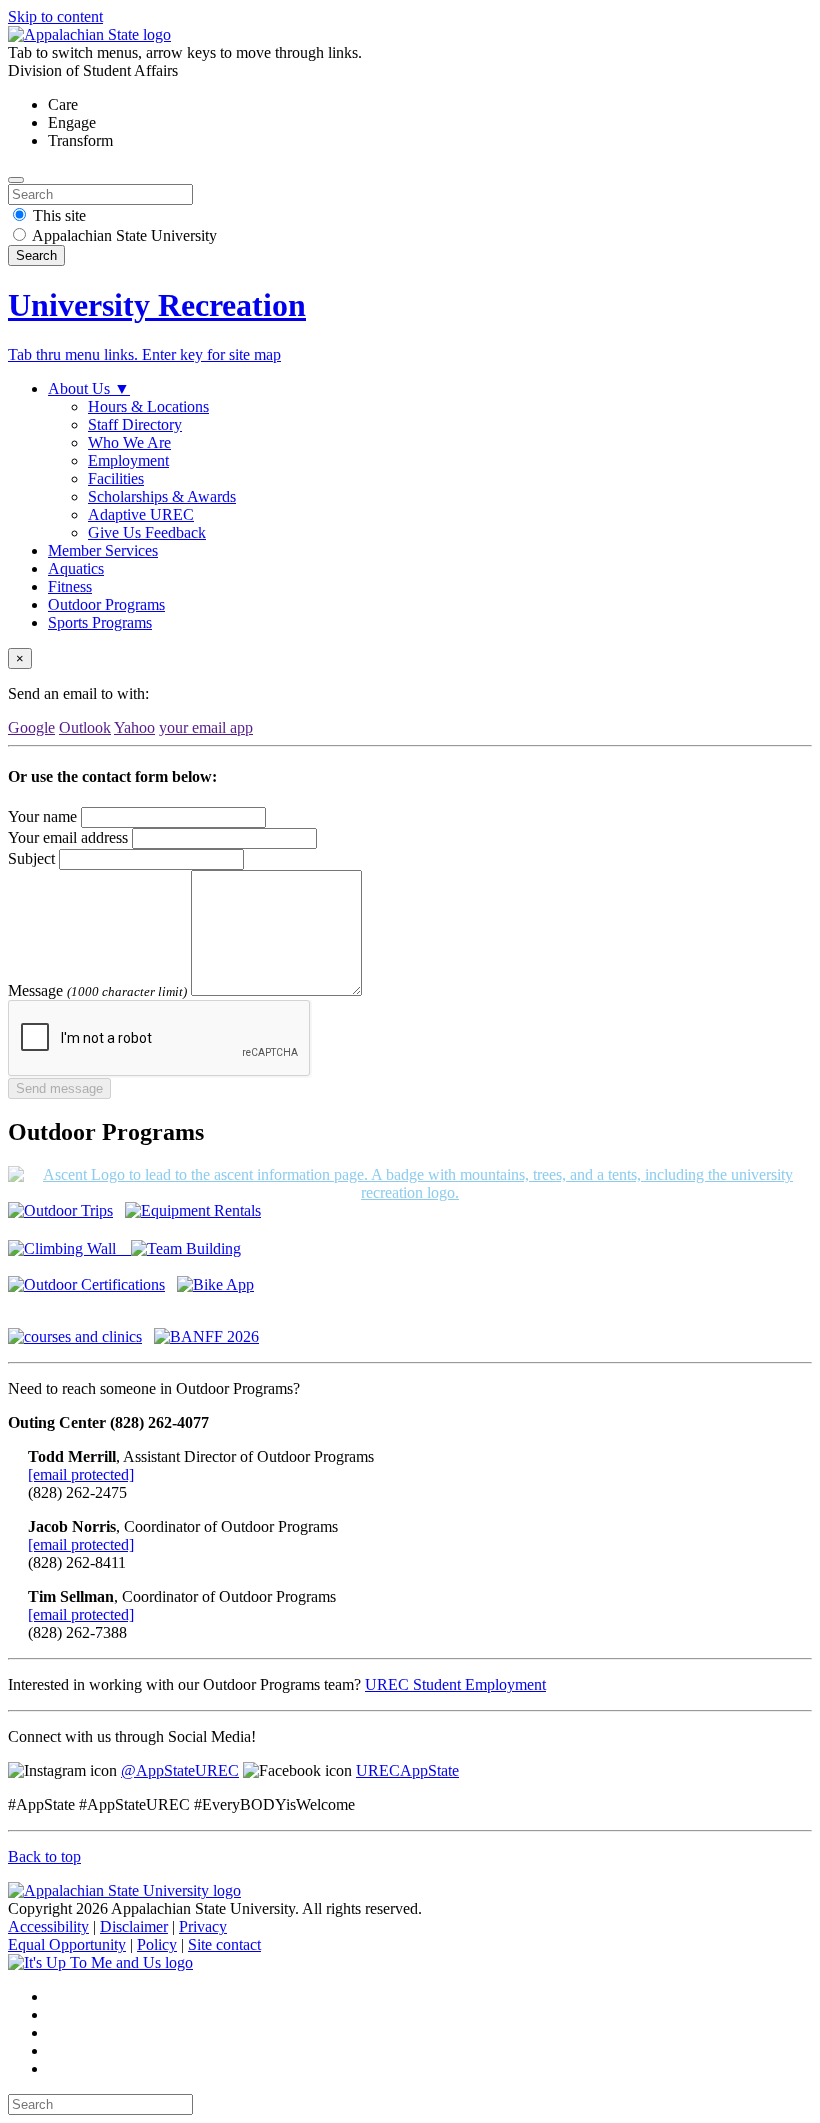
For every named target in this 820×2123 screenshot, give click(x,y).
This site (59, 215)
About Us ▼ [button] (89, 388)
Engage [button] (72, 122)
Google (31, 727)
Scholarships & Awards (162, 496)
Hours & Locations (148, 406)
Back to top (44, 1856)
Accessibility (48, 1926)
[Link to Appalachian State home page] (124, 1890)
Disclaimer (134, 1926)
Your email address (68, 837)
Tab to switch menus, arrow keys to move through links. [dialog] (185, 52)
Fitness (70, 586)
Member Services (103, 550)
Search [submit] (36, 255)
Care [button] (63, 104)
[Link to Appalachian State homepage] (89, 34)
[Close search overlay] (16, 180)
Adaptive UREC (141, 514)
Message (35, 990)
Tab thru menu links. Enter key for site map (144, 354)
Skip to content (55, 16)
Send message (59, 1088)
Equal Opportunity (67, 1944)
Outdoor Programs (106, 604)
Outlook (85, 727)
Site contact (224, 1944)
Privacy (203, 1926)
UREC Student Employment (455, 1684)
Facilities (116, 478)
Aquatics (76, 568)
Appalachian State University (124, 235)
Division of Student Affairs (93, 70)
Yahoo (134, 727)
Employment (128, 460)
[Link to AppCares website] (100, 1962)
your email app (206, 727)
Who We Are (129, 442)
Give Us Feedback (147, 532)
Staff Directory (135, 424)
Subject (31, 858)
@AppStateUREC (180, 1770)
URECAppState (407, 1770)
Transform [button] (80, 140)
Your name (42, 816)
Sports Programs (100, 622)
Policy (157, 1944)
